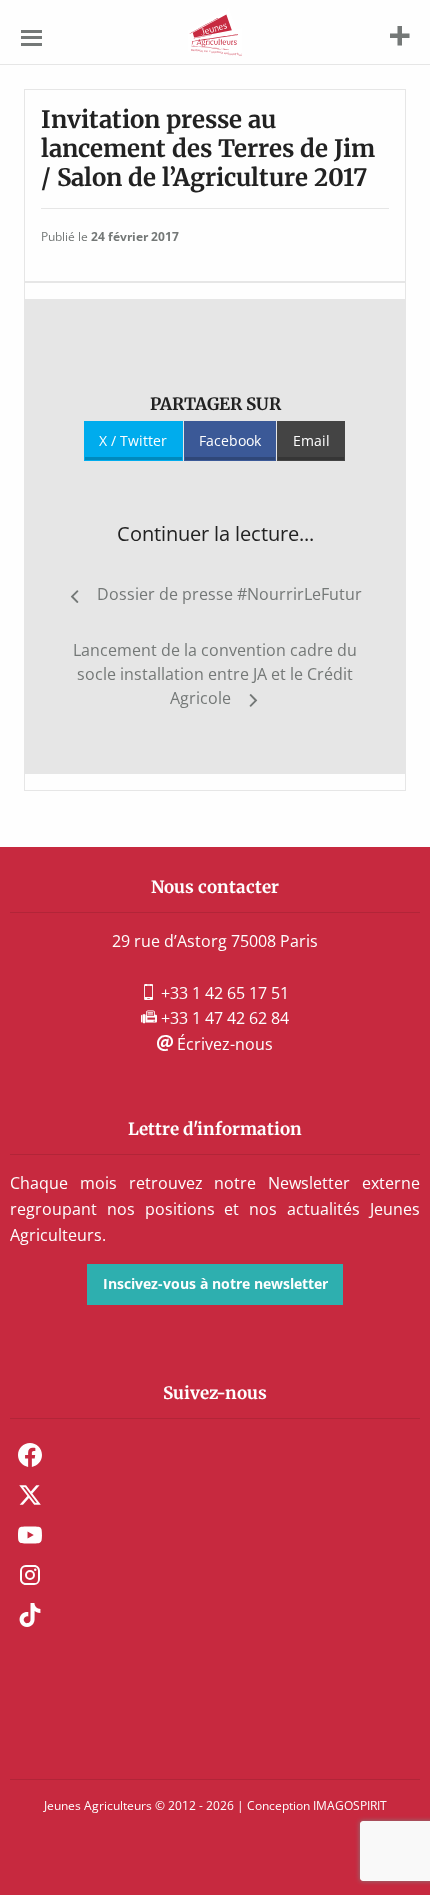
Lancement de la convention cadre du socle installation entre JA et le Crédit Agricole (215, 674)
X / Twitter (133, 440)
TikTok (30, 1615)
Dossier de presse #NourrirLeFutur (229, 594)
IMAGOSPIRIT (350, 1805)
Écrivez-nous (223, 1044)
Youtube (30, 1535)
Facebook (230, 440)
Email (311, 440)
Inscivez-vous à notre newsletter (215, 1283)
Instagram (30, 1575)
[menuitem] (215, 1455)
